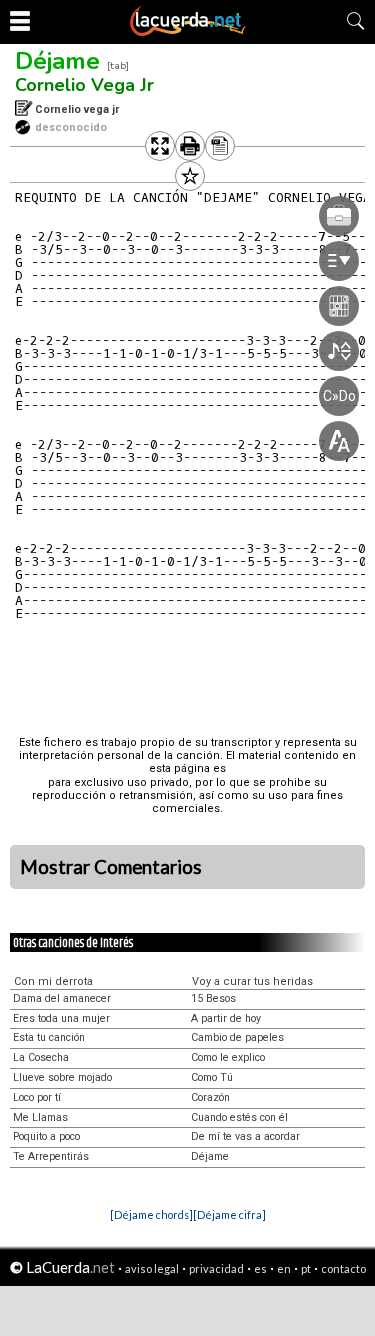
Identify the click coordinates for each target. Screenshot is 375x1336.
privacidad (216, 1268)
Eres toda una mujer (61, 1018)
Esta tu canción (49, 1037)
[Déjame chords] (151, 1214)
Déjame (57, 61)
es (260, 1268)
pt (306, 1268)
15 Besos (213, 998)
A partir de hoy (226, 1018)
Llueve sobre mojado (62, 1077)
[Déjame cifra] (229, 1214)
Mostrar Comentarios (111, 867)
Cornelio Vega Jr (84, 85)
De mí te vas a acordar (245, 1136)
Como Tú (212, 1077)
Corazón (210, 1097)
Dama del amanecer (62, 998)
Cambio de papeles (237, 1037)
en (284, 1268)
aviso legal (152, 1268)
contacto (343, 1268)
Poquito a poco (46, 1136)
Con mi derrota (53, 981)
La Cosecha (41, 1057)
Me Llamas (40, 1117)
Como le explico (228, 1057)
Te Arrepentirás (51, 1156)
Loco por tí (37, 1097)
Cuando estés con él (239, 1117)
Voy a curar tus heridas (252, 981)
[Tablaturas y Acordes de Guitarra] (188, 32)
